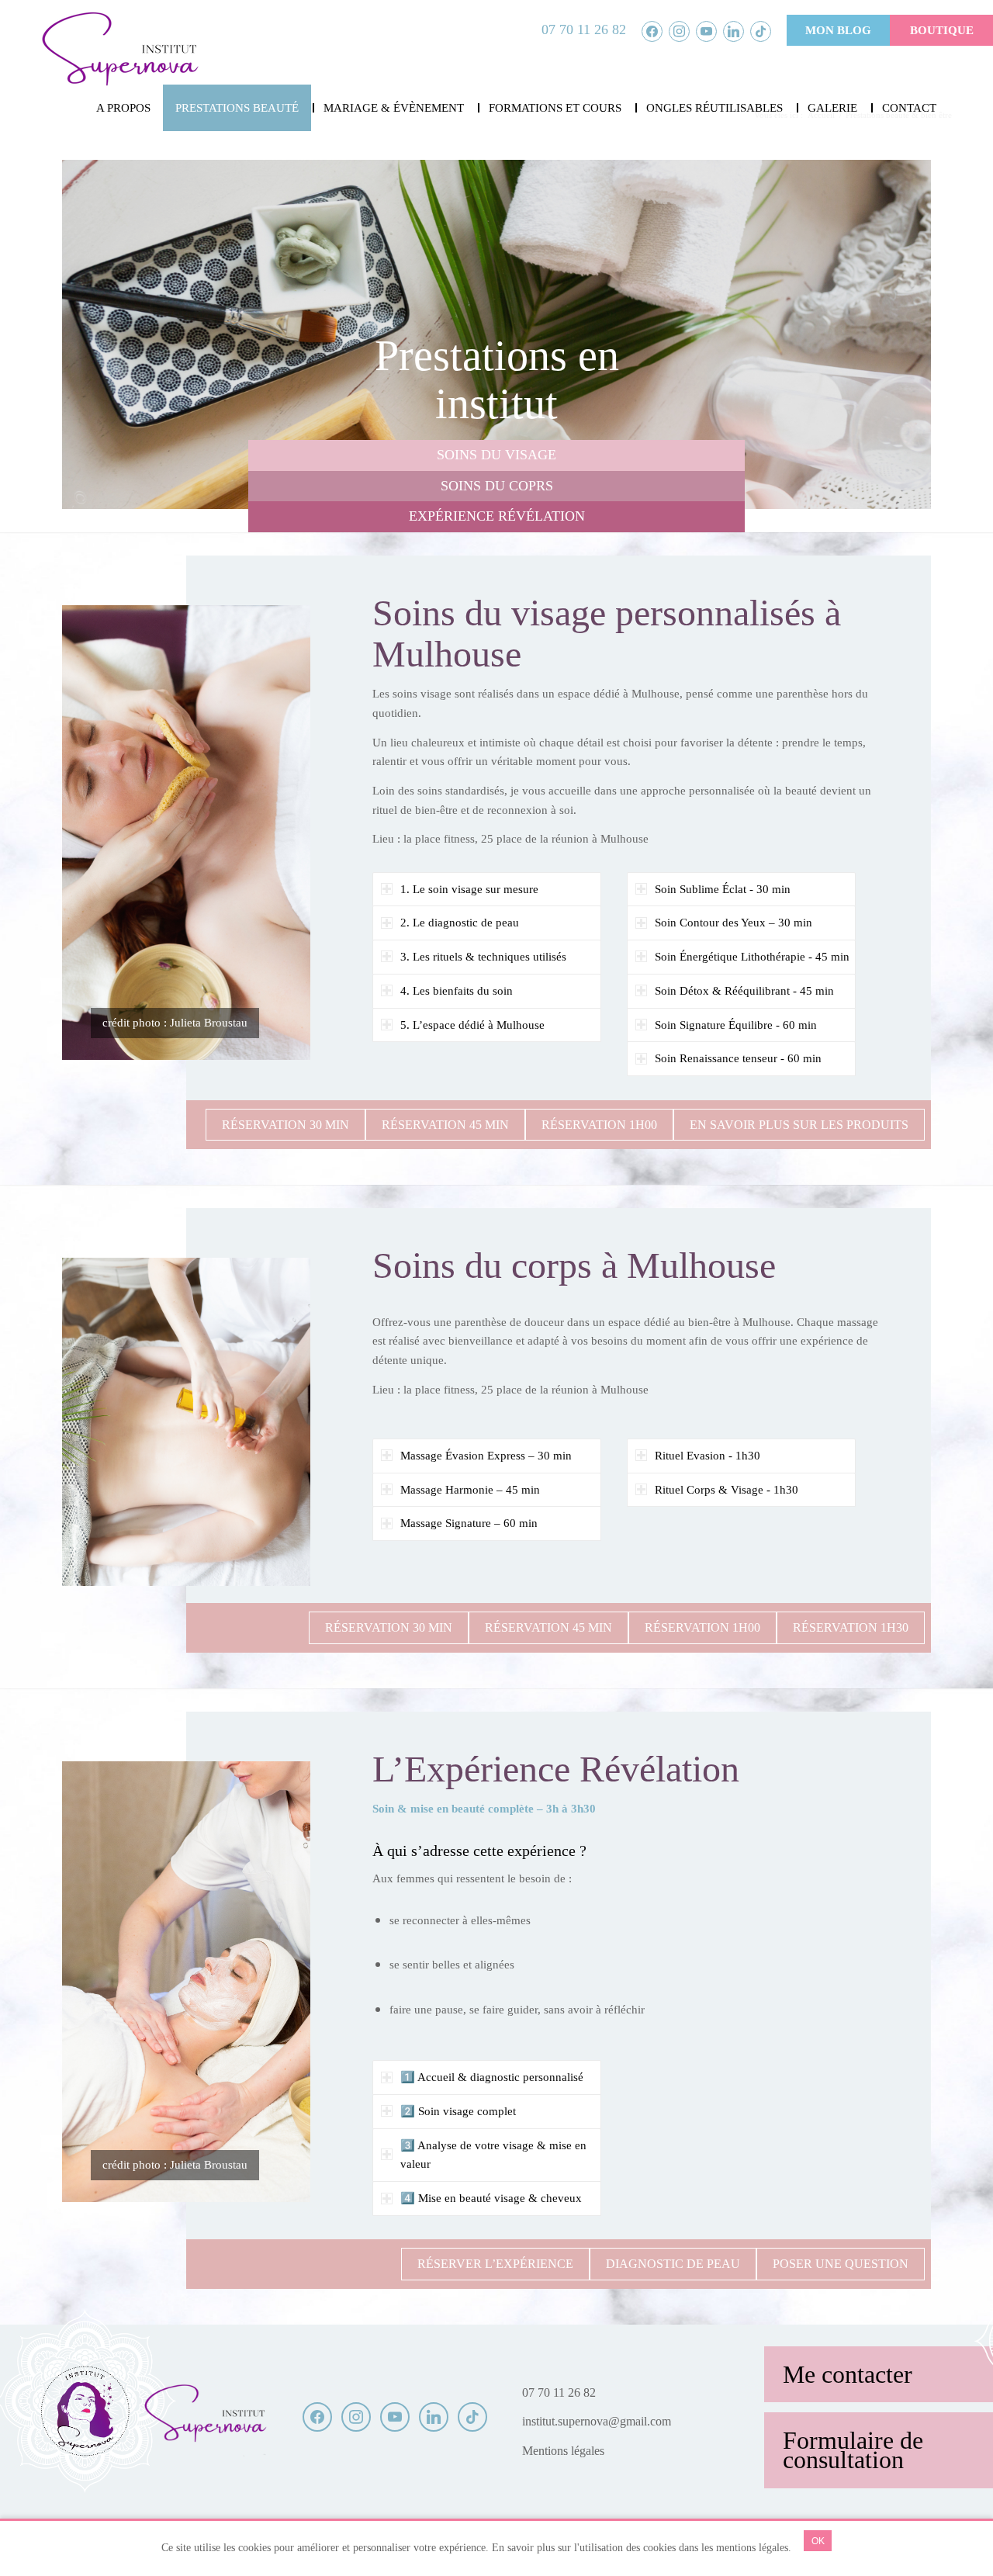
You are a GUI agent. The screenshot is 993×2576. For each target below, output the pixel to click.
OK (818, 2541)
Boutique (942, 30)
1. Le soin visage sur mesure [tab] (469, 889)
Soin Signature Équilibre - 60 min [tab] (736, 1025)
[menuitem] (123, 108)
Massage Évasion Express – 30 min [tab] (486, 1456)
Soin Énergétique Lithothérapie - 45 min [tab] (752, 957)
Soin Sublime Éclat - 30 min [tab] (723, 889)
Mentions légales (563, 2451)
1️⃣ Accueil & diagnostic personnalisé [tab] (492, 2077)
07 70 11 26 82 (584, 29)
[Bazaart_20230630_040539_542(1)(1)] (119, 50)
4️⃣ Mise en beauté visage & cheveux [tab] (491, 2198)
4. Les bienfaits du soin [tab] (457, 991)
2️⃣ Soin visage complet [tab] (458, 2111)
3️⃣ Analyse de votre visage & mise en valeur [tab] (493, 2155)
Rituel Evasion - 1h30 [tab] (708, 1456)
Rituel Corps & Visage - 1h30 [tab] (727, 1490)
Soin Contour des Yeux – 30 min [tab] (734, 923)
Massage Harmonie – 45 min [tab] (470, 1490)
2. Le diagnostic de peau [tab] (460, 923)
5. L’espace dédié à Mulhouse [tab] (472, 1025)
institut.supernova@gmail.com (597, 2421)
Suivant (896, 334)
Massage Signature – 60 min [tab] (469, 1523)
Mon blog (838, 30)
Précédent (97, 334)
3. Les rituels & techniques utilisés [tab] (483, 957)
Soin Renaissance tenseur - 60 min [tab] (738, 1058)
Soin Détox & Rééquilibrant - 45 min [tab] (744, 991)
